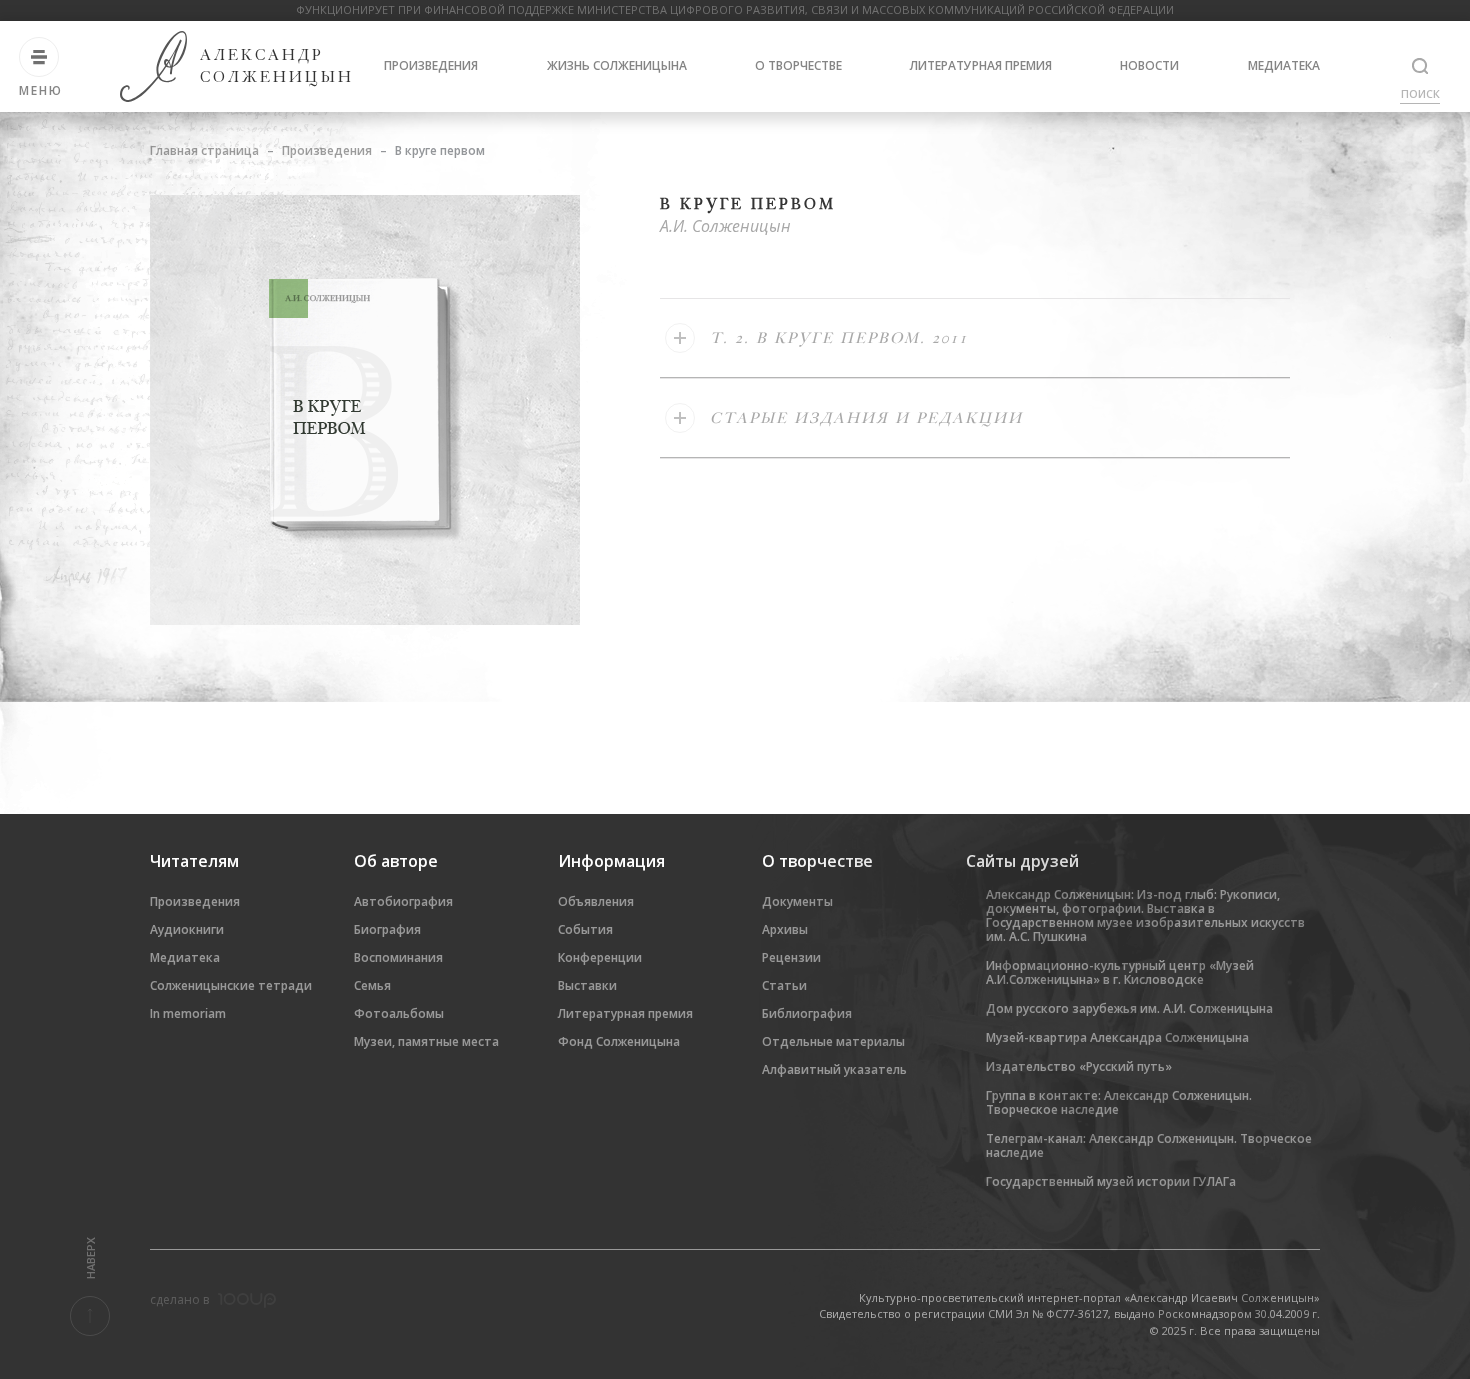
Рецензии (791, 957)
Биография (387, 929)
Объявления (596, 901)
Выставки (587, 985)
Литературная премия (981, 65)
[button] (975, 338)
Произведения (431, 65)
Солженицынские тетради (231, 985)
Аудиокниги (187, 929)
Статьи (784, 985)
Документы (797, 901)
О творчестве (798, 65)
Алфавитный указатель (834, 1069)
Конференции (600, 957)
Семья (372, 985)
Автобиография (403, 901)
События (585, 929)
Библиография (807, 1013)
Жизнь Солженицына (617, 65)
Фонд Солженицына (619, 1041)
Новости (1149, 65)
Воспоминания (398, 957)
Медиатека (1284, 65)
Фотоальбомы (399, 1013)
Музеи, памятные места (426, 1041)
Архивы (785, 929)
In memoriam (188, 1013)
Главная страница (204, 150)
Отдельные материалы (833, 1041)
